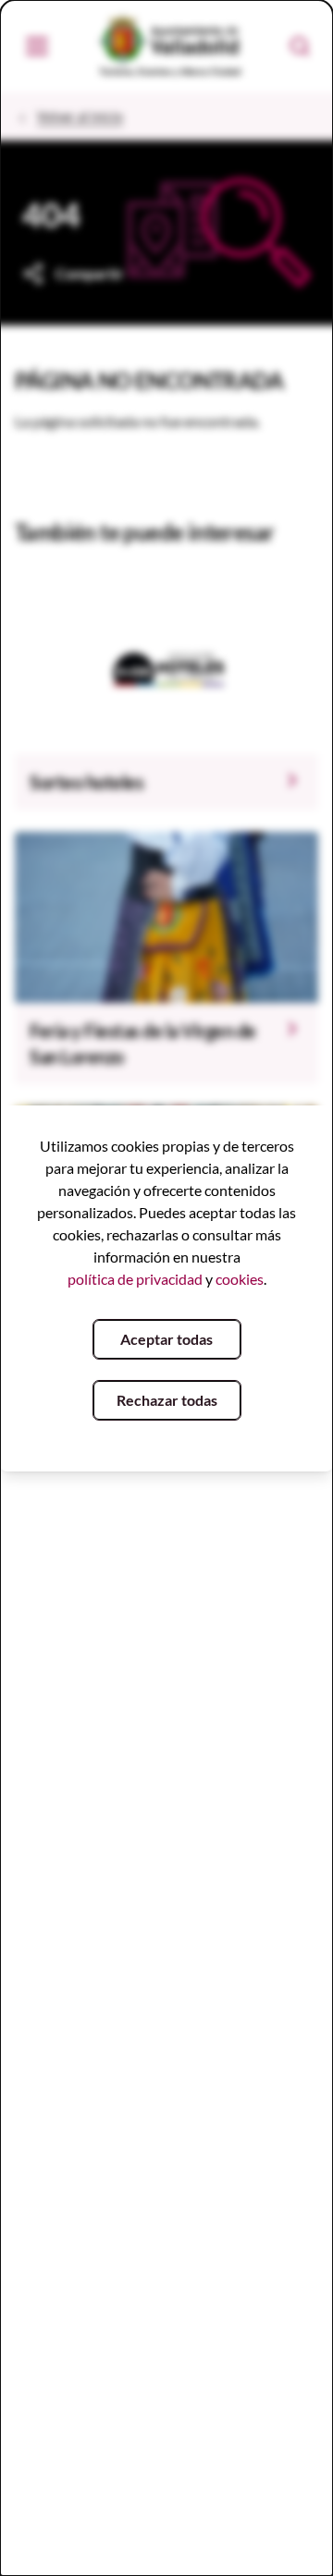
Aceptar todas (166, 1339)
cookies (240, 1279)
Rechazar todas (167, 1400)
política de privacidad (135, 1279)
